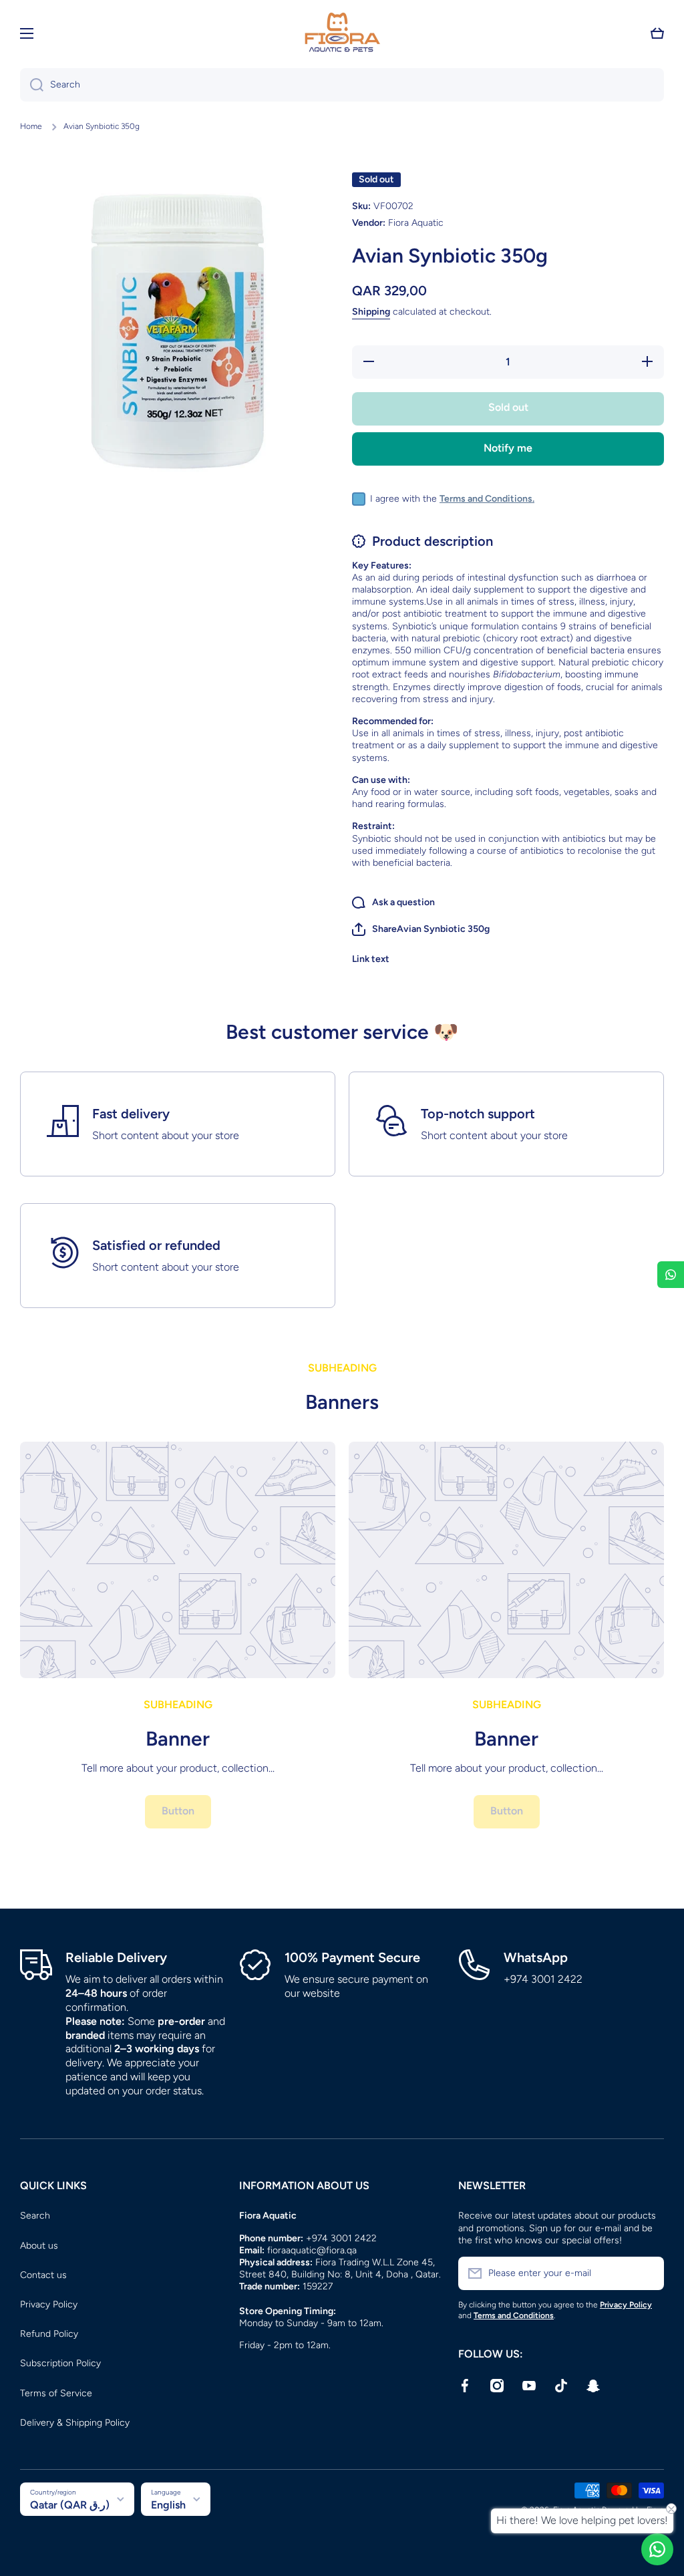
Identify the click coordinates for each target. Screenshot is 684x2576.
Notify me (508, 448)
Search (35, 2216)
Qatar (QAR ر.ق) (70, 2505)
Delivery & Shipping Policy (75, 2423)
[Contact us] (657, 2549)
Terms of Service (56, 2393)
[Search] (32, 85)
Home (31, 126)
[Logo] (342, 33)
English (168, 2505)
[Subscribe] (647, 2273)
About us (39, 2246)
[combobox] (342, 85)
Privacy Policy (49, 2304)
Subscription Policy (60, 2363)
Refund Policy (49, 2334)
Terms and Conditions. (487, 499)
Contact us (43, 2275)
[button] (657, 33)
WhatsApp (536, 1957)
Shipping (371, 312)
